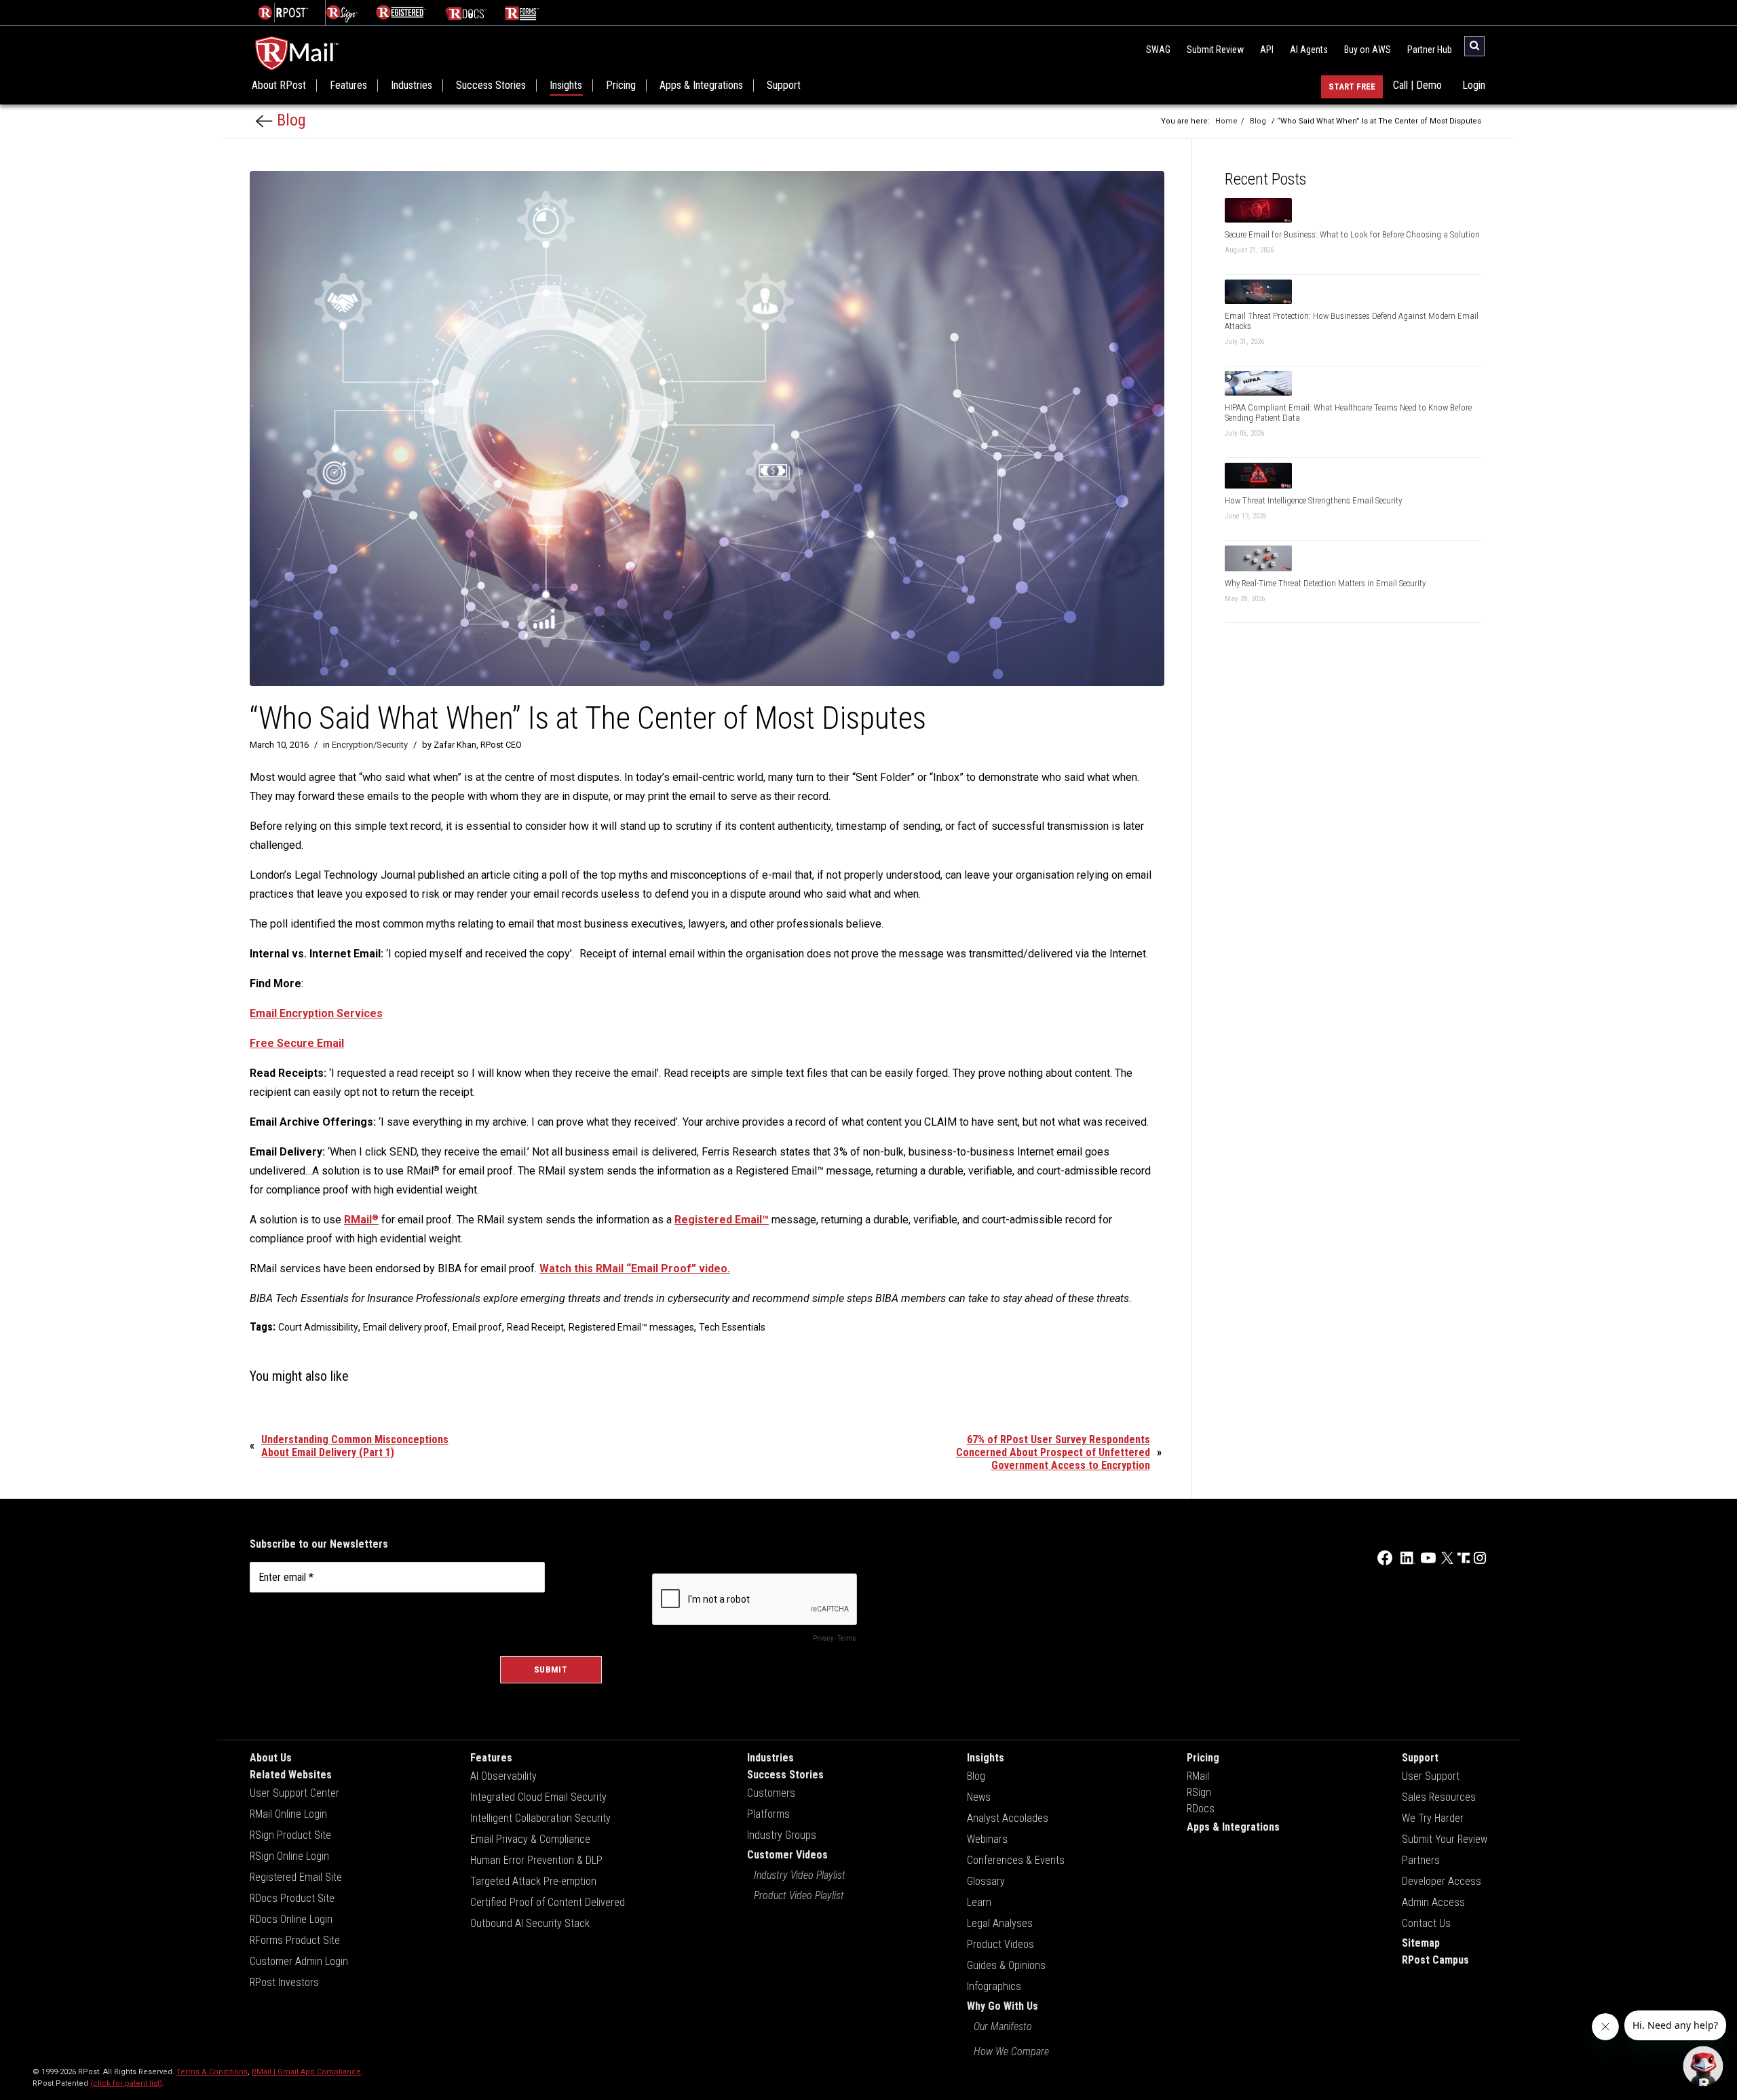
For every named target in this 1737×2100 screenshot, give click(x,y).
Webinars (987, 1839)
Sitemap (1421, 1943)
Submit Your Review (1445, 1839)
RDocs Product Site (292, 1898)
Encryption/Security (370, 745)
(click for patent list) (126, 2083)
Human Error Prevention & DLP (536, 1860)
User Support (1431, 1776)
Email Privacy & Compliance (530, 1839)
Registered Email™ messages (631, 1327)
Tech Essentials (732, 1327)
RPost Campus (1435, 1960)
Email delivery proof (405, 1327)
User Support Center (294, 1793)
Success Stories (491, 85)
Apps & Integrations (701, 85)
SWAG (1158, 50)
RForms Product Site (295, 1940)
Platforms (768, 1814)
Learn (979, 1902)
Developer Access (1442, 1881)
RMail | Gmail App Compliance (306, 2072)
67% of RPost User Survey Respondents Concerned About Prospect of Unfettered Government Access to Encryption (1053, 1452)
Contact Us (1426, 1923)
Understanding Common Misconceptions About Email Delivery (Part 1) (355, 1446)
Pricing (621, 85)
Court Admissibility (318, 1327)
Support (784, 85)
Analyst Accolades (1008, 1818)
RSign (1199, 1792)
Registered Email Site (296, 1877)
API (1267, 50)
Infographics (994, 1986)
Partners (1421, 1860)
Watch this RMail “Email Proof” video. (635, 1268)
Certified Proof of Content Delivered (548, 1902)
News (979, 1797)
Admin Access (1433, 1902)
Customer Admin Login (299, 1961)
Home (1226, 121)
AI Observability (503, 1776)
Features (348, 85)
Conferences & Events (1016, 1860)
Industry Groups (782, 1835)
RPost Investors (284, 1982)
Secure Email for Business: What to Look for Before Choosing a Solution (1352, 234)
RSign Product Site (290, 1835)
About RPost (279, 85)
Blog (289, 120)
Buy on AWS (1368, 50)
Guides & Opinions (1006, 1965)
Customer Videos (787, 1855)
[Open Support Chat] (1703, 2066)
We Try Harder (1433, 1818)
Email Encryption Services (316, 1013)
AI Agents (1309, 50)
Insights (566, 85)
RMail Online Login (288, 1814)
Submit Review (1215, 50)
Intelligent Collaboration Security (540, 1818)
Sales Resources (1439, 1797)
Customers (771, 1793)
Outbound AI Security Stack (530, 1923)
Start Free (1352, 87)
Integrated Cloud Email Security (538, 1797)
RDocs (1201, 1809)
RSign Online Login (289, 1856)
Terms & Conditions (212, 2072)
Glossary (986, 1881)
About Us (271, 1758)
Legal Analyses (1000, 1923)
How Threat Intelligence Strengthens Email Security (1313, 500)
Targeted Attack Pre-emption (533, 1881)
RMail (361, 1220)
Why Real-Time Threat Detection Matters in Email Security (1325, 583)
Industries (412, 85)
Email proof (477, 1327)
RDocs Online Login (291, 1919)
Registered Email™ (722, 1220)
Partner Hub (1430, 50)
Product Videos (1000, 1944)
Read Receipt (535, 1327)
